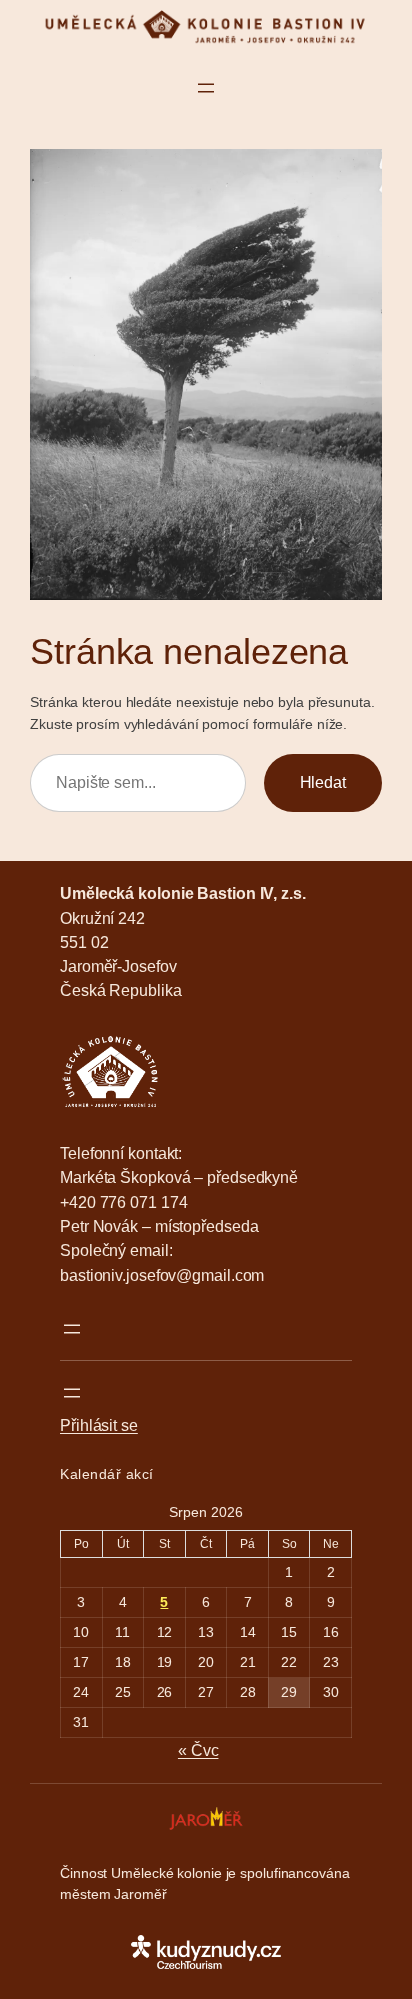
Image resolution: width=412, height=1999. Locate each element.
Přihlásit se (99, 1425)
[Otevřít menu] (206, 88)
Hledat (323, 782)
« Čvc (198, 1750)
